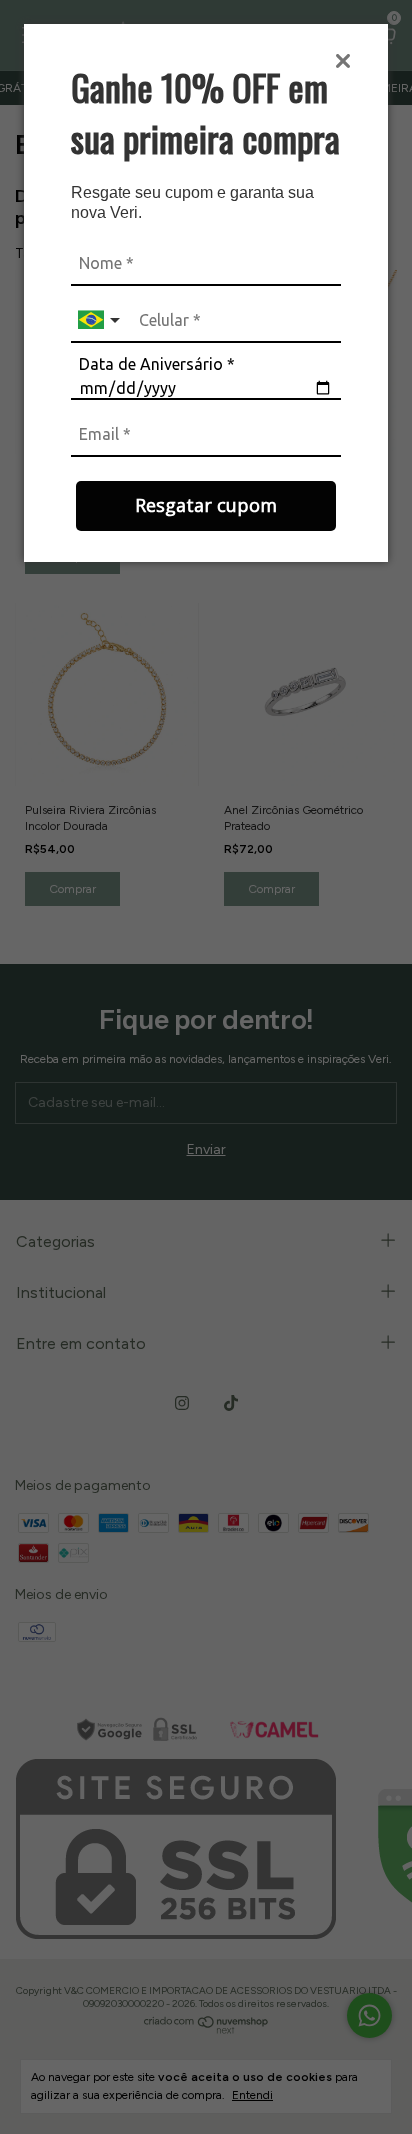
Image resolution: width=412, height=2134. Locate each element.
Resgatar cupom (206, 505)
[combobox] (101, 320)
